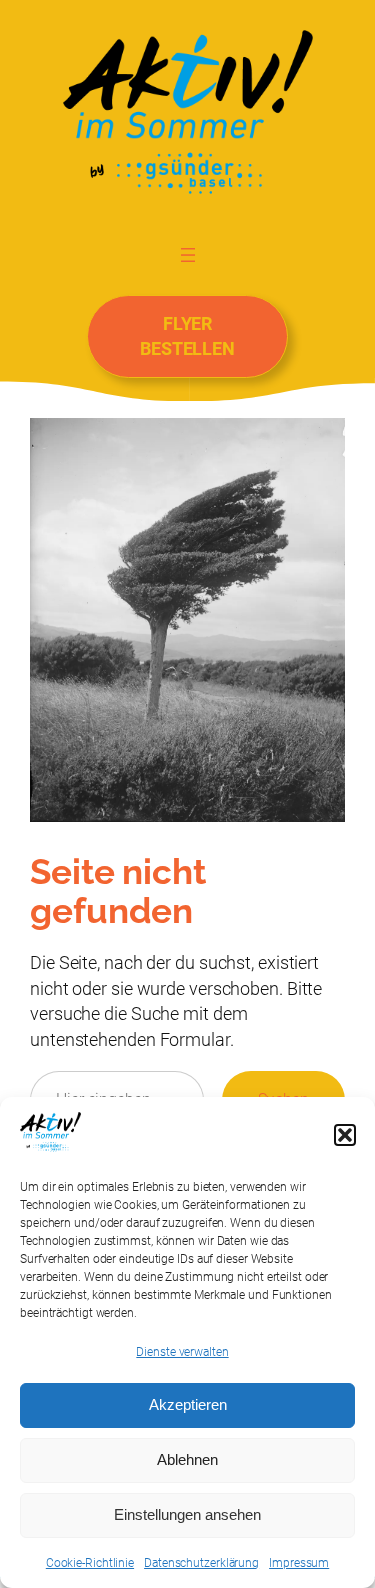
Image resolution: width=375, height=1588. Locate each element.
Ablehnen (187, 1459)
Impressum (299, 1563)
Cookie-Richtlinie (90, 1563)
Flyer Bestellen (187, 336)
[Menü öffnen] (188, 254)
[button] (345, 1135)
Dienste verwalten (182, 1352)
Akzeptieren (188, 1404)
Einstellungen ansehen (187, 1514)
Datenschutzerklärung (201, 1563)
